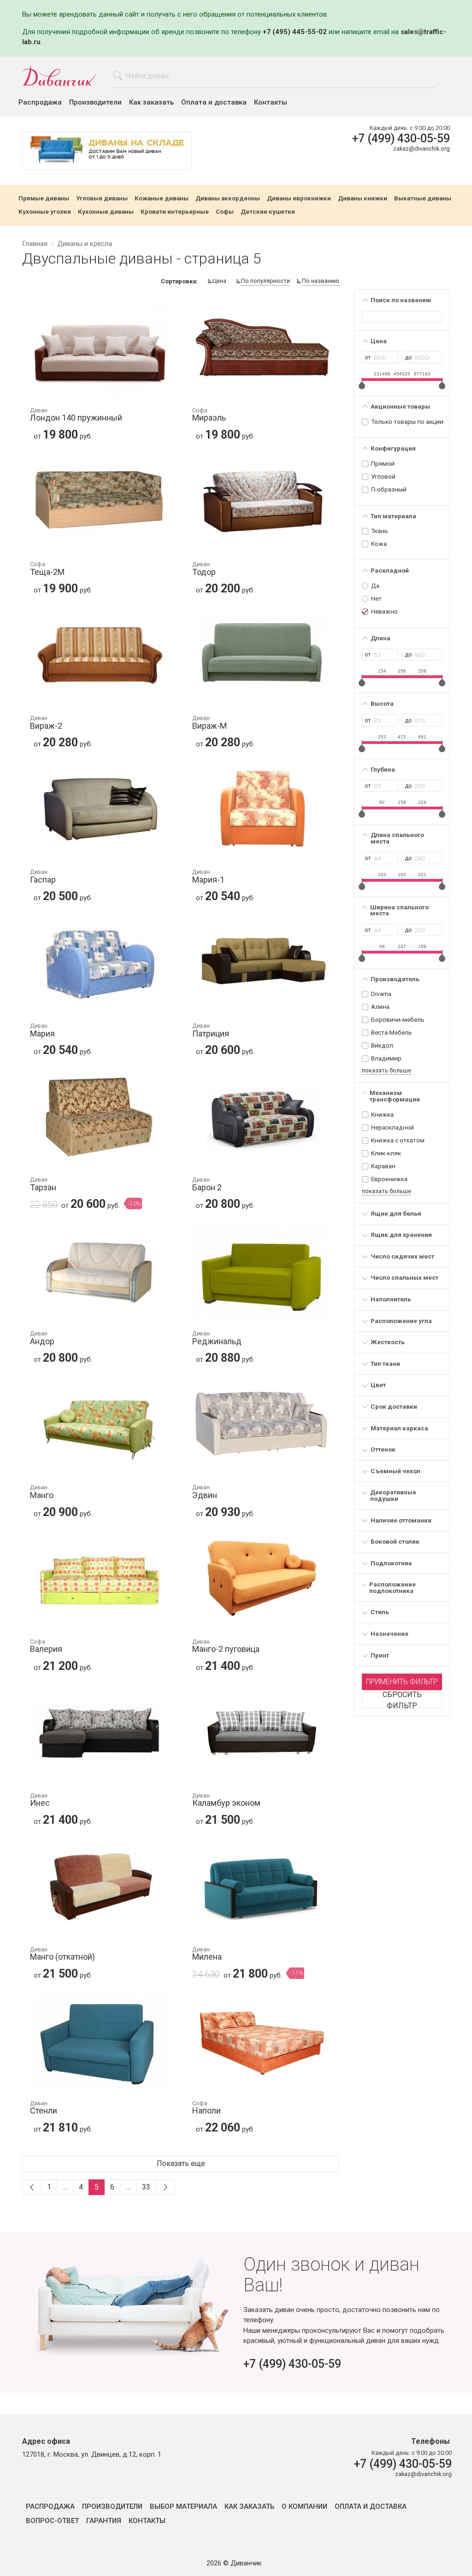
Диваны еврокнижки (299, 199)
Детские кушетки (268, 212)
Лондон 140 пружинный (76, 415)
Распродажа (40, 102)
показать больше (386, 1070)
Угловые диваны (102, 199)
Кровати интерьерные (175, 212)
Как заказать (151, 102)
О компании (304, 2507)
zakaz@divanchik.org (422, 149)
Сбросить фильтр (402, 1700)
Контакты (271, 102)
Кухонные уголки (45, 212)
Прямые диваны (44, 199)
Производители (95, 102)
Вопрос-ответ (52, 2521)
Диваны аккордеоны (228, 199)
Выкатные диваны (423, 199)
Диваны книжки (363, 199)
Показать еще (181, 2163)
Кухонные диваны (106, 212)
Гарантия (104, 2521)
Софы (225, 212)
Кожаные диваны (162, 199)
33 (146, 2187)
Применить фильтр (402, 1682)
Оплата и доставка (214, 102)
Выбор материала (183, 2507)
